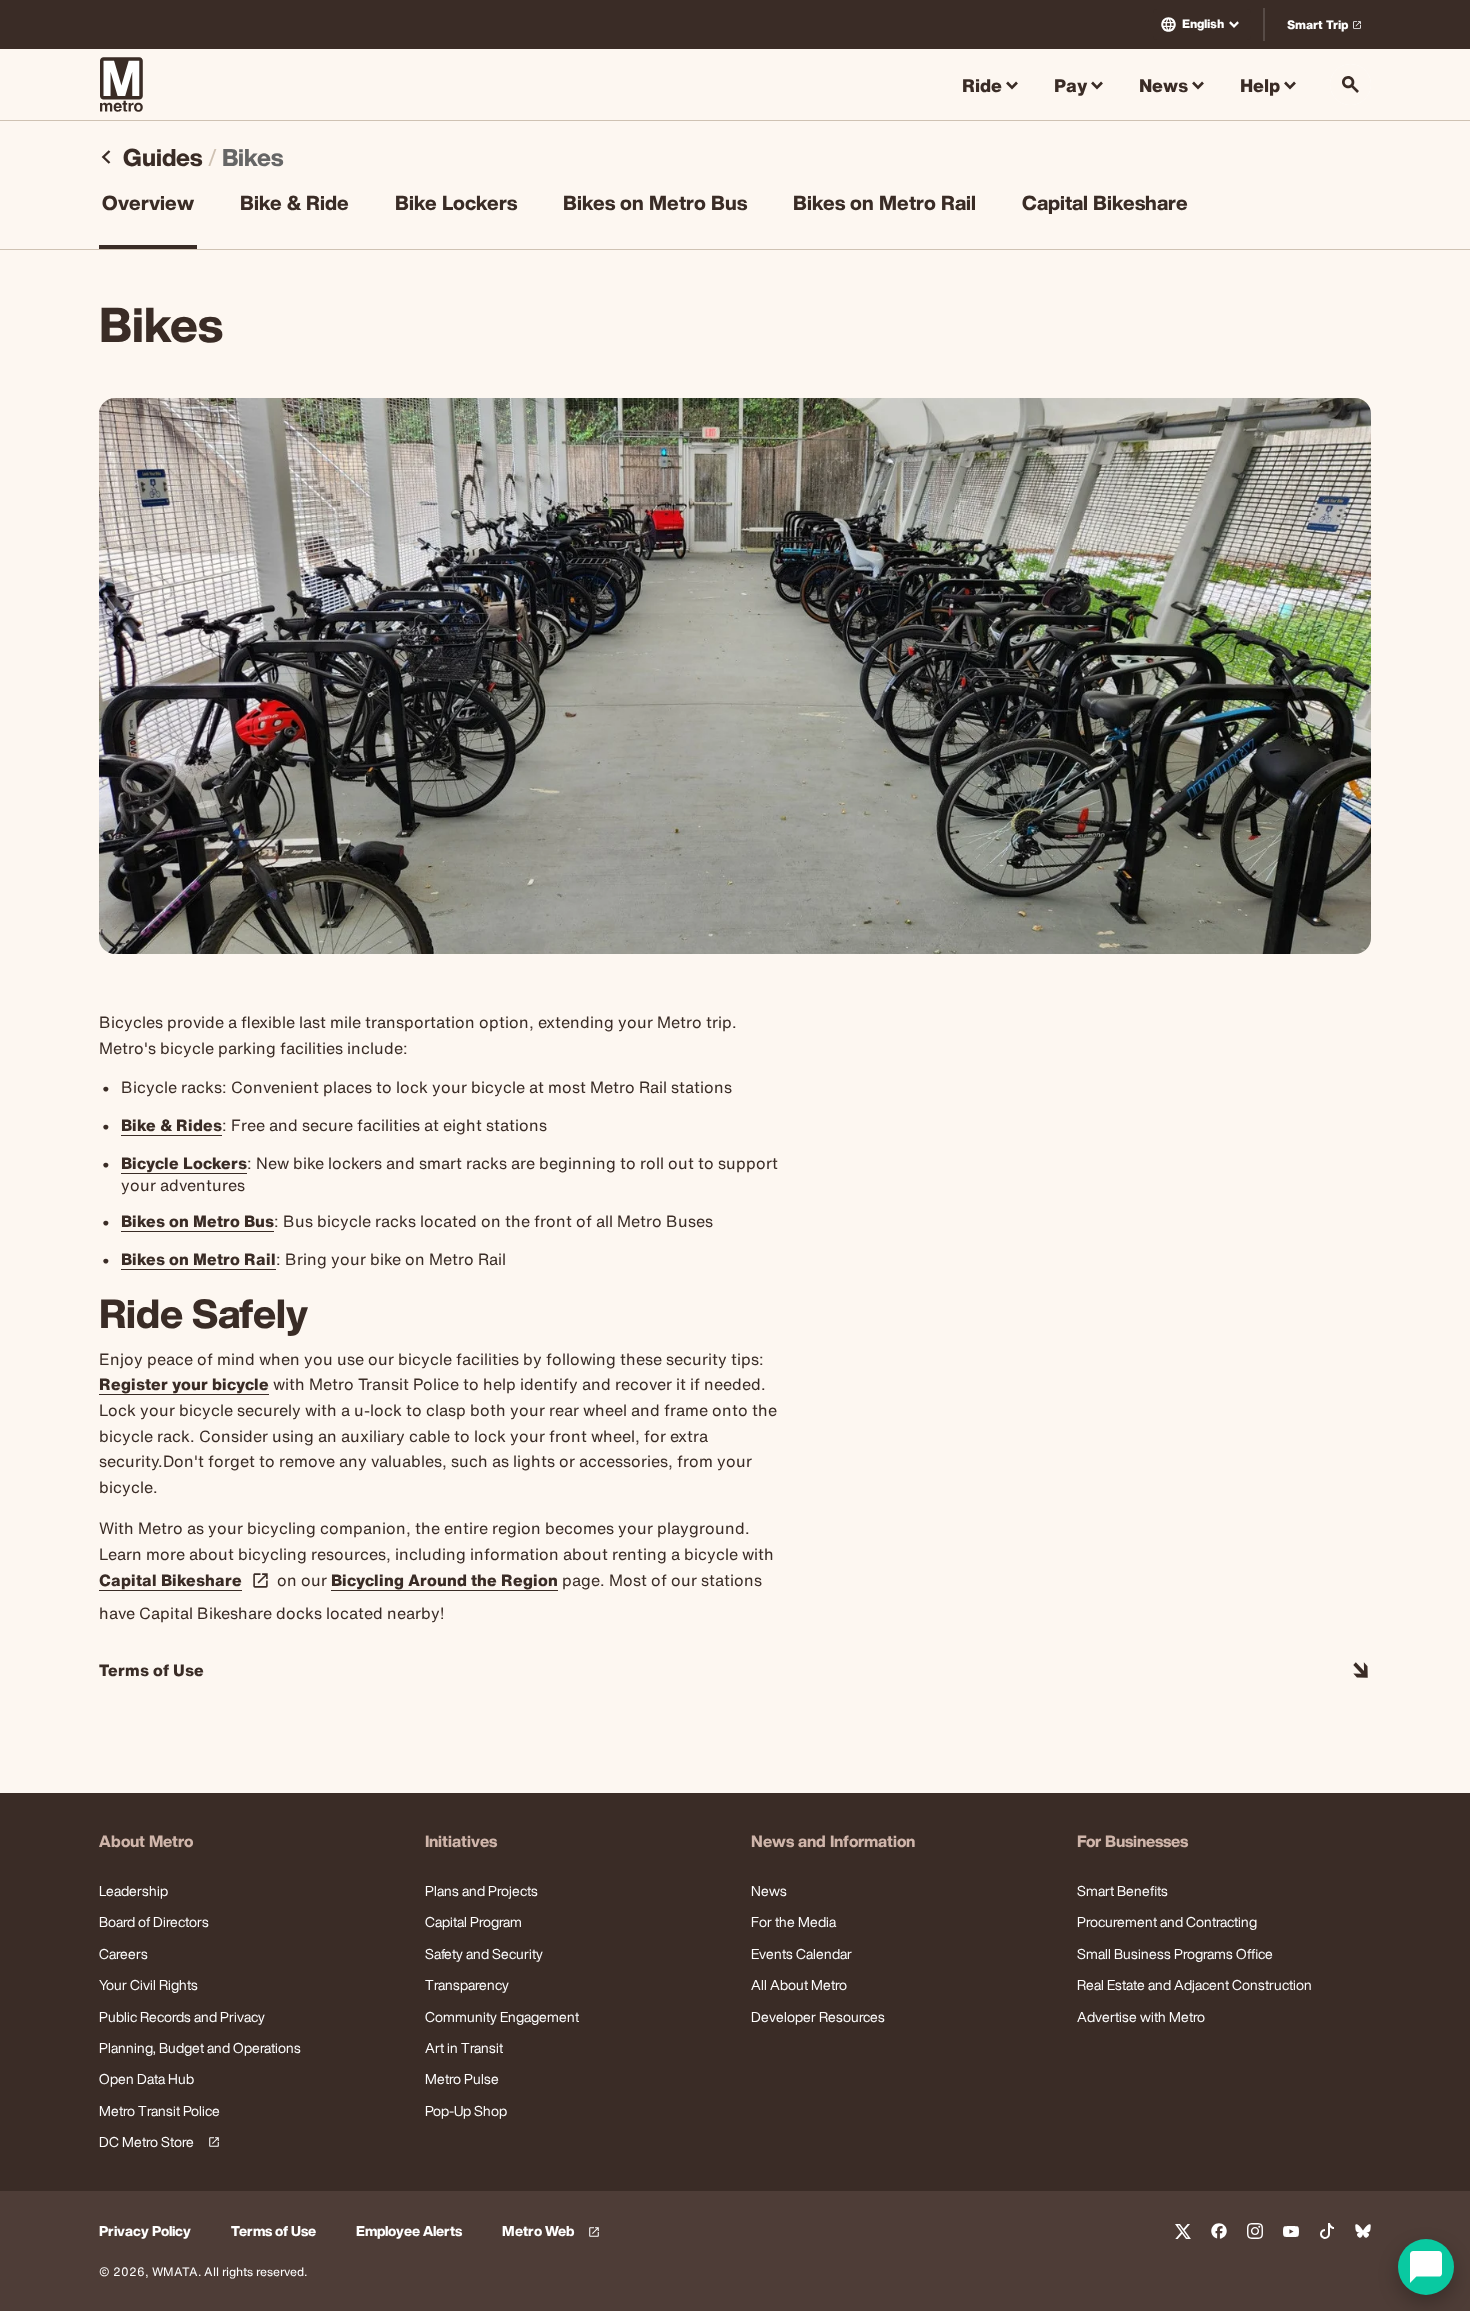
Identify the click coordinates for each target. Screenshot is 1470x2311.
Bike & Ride (294, 205)
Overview (148, 205)
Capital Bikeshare (1105, 205)
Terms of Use (273, 2231)
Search (1350, 84)
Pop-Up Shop (466, 2110)
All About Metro (799, 1984)
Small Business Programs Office (1175, 1953)
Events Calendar (801, 1953)
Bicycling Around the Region (444, 1580)
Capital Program (473, 1921)
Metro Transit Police (159, 2110)
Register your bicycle (184, 1384)
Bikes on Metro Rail (884, 205)
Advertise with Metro (1141, 2016)
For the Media (793, 1921)
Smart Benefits (1122, 1890)
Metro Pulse (462, 2078)
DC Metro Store (156, 2142)
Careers (123, 1953)
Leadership (133, 1890)
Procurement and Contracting (1167, 1921)
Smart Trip (1328, 28)
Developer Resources (818, 2016)
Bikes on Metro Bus (655, 205)
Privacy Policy (145, 2231)
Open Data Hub (146, 2078)
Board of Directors (154, 1921)
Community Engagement (502, 2016)
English (1203, 23)
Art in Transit (464, 2047)
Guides (162, 157)
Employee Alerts (409, 2231)
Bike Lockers (456, 205)
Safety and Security (484, 1953)
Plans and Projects (481, 1890)
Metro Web (554, 2231)
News (769, 1890)
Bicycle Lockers (184, 1163)
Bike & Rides (171, 1125)
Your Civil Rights (148, 1984)
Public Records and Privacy (182, 2016)
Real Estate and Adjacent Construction (1194, 1984)
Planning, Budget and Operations (200, 2047)
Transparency (467, 1984)
